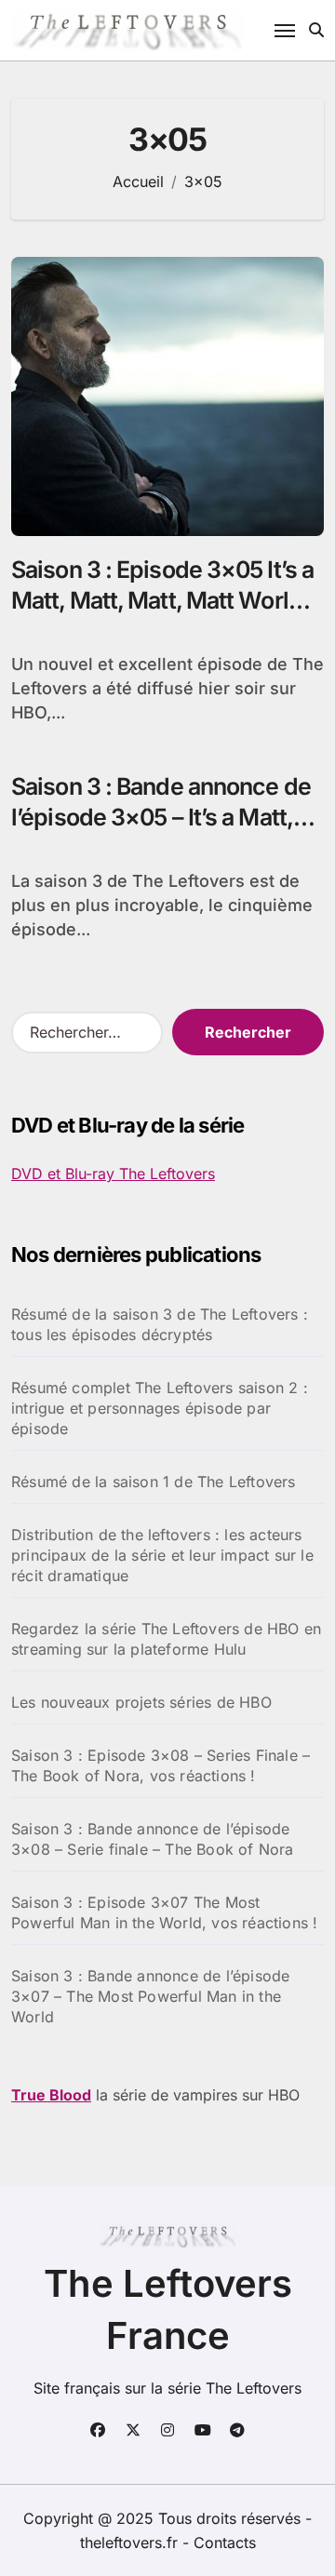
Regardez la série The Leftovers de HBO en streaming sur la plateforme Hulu (166, 1639)
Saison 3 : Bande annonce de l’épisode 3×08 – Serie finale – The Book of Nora (153, 1839)
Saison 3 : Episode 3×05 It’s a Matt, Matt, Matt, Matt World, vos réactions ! (162, 600)
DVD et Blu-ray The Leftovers (113, 1174)
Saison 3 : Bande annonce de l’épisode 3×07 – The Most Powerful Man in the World (150, 1996)
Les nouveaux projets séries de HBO (141, 1702)
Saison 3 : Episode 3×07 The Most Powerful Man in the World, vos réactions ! (164, 1912)
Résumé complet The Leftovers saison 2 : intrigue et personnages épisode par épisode (160, 1408)
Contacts (225, 2542)
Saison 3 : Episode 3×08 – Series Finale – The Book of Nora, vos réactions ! (161, 1765)
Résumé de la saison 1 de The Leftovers (154, 1482)
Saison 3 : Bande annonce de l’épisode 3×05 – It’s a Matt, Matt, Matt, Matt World (161, 817)
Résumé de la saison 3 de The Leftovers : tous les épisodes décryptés (160, 1324)
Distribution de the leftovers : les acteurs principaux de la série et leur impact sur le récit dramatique (162, 1555)
